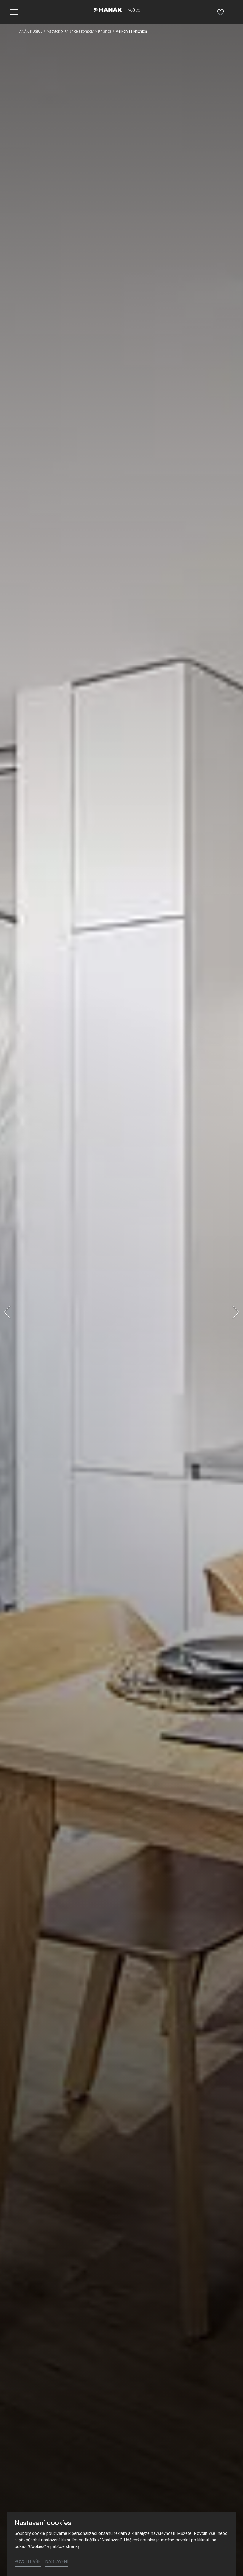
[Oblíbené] (220, 12)
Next (236, 1312)
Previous (7, 1312)
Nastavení (57, 2562)
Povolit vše (28, 2562)
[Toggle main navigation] (14, 12)
